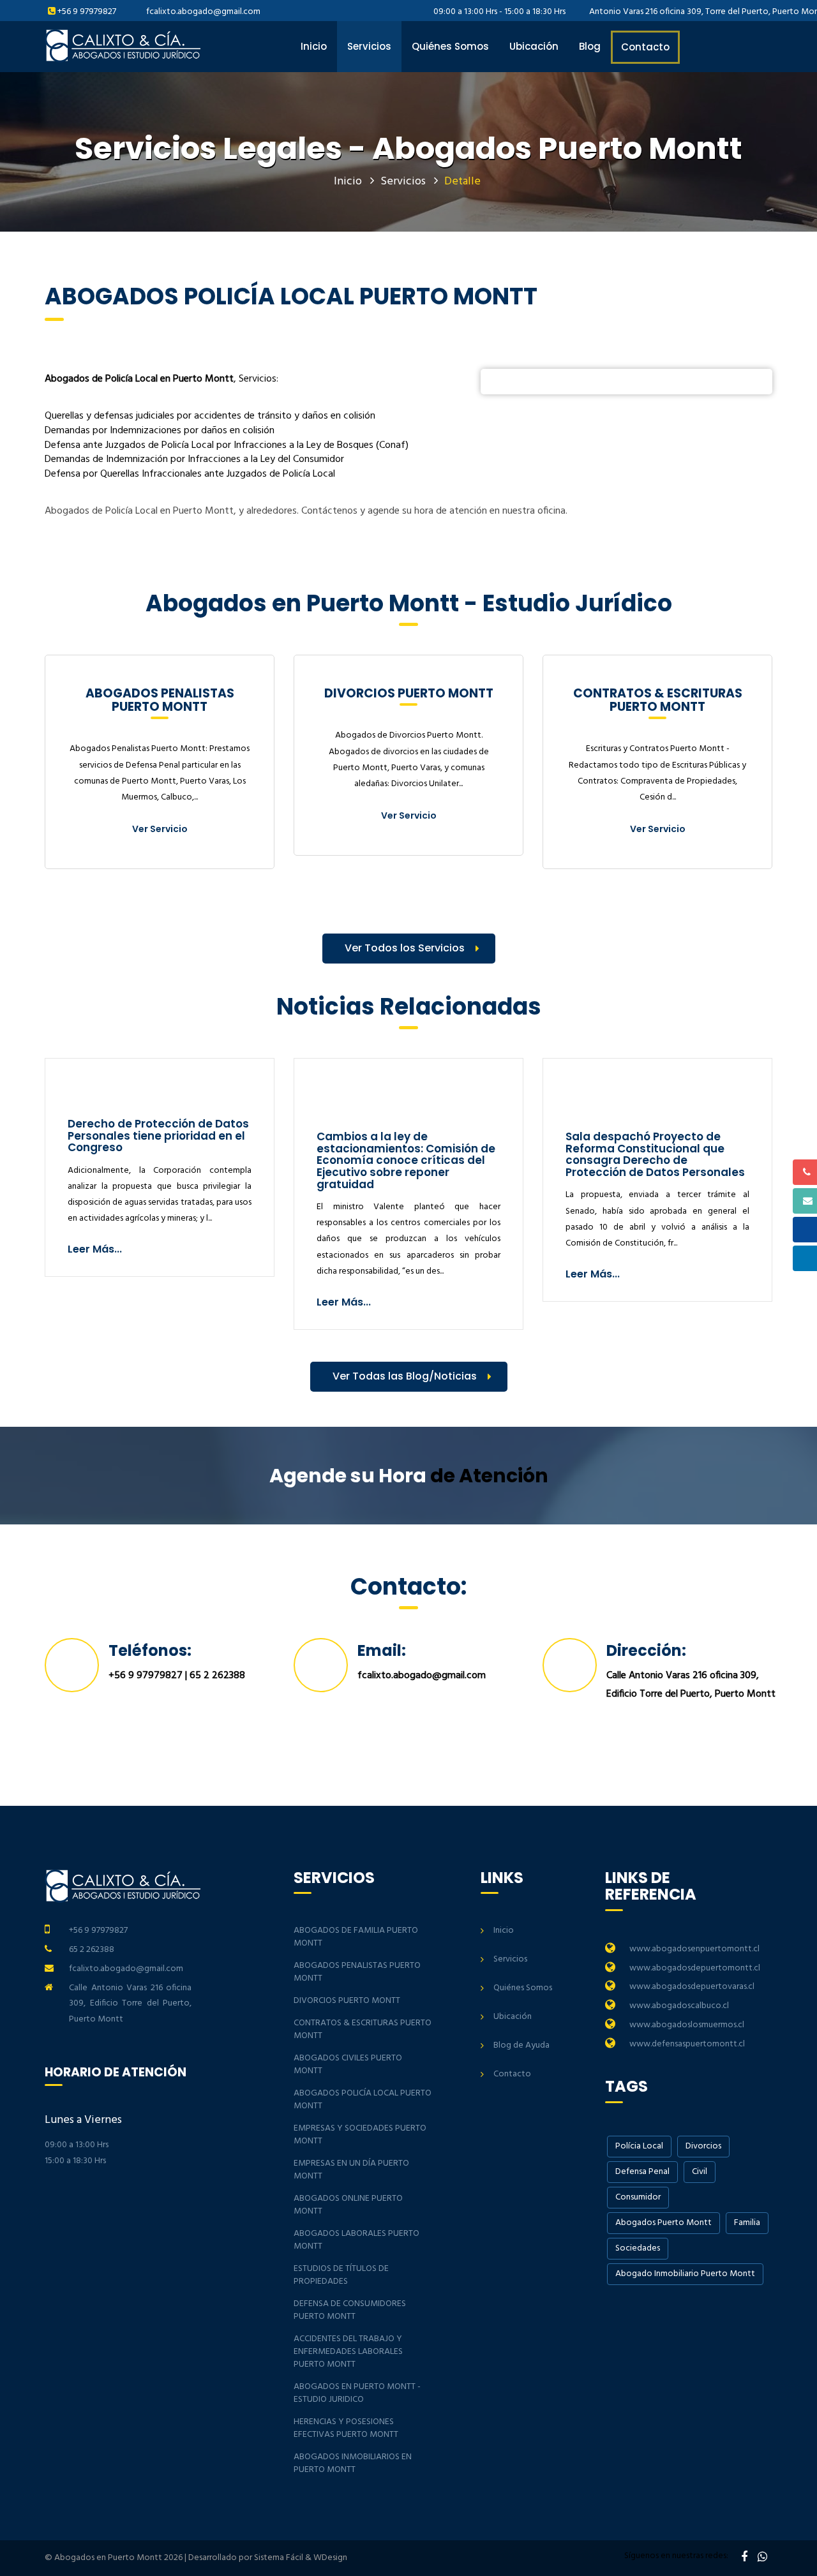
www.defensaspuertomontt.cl (687, 2044)
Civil (700, 2172)
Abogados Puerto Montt (663, 2223)
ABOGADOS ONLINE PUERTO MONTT (348, 2205)
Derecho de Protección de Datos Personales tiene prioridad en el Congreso (158, 1135)
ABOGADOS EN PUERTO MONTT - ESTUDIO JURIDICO (357, 2393)
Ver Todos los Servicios (405, 948)
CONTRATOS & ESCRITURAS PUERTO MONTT (363, 2029)
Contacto (645, 47)
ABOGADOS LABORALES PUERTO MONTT (356, 2240)
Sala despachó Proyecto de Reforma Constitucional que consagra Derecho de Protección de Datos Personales (655, 1154)
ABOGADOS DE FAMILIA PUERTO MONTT (356, 1937)
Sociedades (638, 2248)
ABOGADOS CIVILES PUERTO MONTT (348, 2065)
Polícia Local (639, 2146)
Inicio (314, 46)
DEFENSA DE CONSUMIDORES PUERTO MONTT (350, 2310)
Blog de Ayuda (521, 2045)
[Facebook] (744, 2558)
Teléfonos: (150, 1650)
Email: (382, 1650)
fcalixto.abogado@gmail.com (203, 12)
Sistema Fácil (279, 2558)
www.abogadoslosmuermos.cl (687, 2025)
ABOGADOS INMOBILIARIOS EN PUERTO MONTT (353, 2463)
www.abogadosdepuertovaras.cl (692, 1987)
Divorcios (703, 2146)
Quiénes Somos (450, 46)
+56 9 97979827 (87, 12)
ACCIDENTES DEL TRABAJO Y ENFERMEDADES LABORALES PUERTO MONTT (348, 2352)
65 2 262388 (217, 1676)
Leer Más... (95, 1249)
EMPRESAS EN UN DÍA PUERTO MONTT (351, 2170)
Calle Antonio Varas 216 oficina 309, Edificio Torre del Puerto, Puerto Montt (130, 2004)
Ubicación (534, 46)
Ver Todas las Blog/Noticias (405, 1376)
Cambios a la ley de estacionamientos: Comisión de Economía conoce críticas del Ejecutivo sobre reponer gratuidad (406, 1160)
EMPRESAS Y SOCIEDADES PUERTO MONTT (360, 2135)
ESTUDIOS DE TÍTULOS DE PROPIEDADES (341, 2275)
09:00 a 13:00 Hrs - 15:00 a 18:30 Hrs (498, 12)
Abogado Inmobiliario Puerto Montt (685, 2274)
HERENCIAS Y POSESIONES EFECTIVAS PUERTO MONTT (346, 2428)
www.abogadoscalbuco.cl (679, 2006)
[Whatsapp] (762, 2558)
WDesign (330, 2558)
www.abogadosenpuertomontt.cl (694, 1949)
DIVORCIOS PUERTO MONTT (347, 2001)
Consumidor (638, 2197)
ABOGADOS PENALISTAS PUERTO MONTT (357, 1972)
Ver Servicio (160, 829)
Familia (747, 2223)
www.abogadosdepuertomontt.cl (695, 1968)
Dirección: (646, 1650)
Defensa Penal (642, 2172)
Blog (590, 46)
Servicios (369, 46)
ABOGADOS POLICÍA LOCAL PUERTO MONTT (363, 2100)
